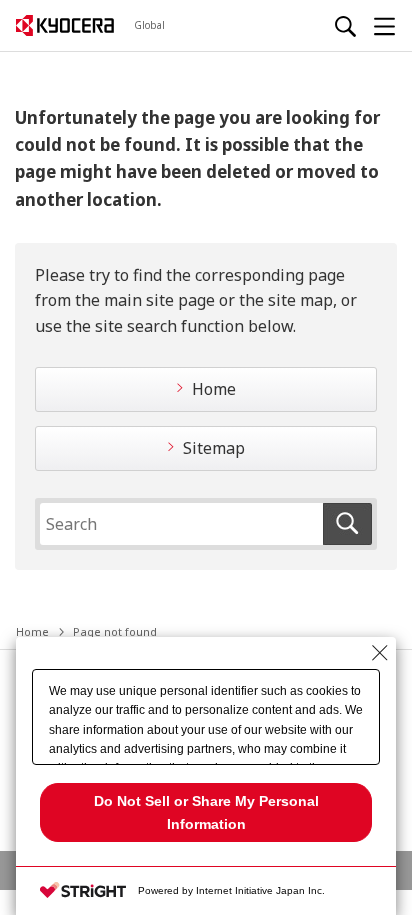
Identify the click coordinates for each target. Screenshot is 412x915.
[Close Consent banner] (380, 653)
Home (214, 389)
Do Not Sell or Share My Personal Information (206, 812)
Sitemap (214, 448)
